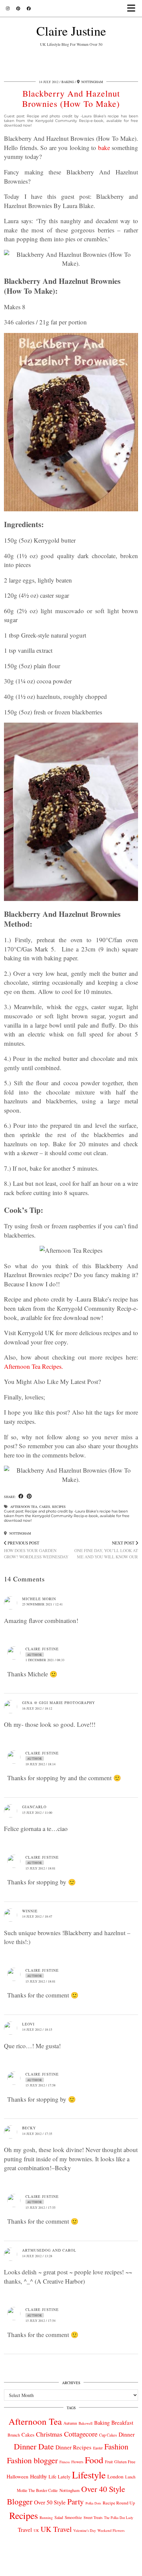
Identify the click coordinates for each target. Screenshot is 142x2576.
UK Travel (56, 2529)
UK (36, 2531)
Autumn (70, 2423)
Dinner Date (34, 2446)
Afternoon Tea (24, 1507)
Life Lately (59, 2477)
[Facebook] (29, 8)
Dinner (127, 2434)
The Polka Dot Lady (119, 2517)
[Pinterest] (18, 8)
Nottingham (20, 1533)
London (115, 2476)
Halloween (18, 2476)
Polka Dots (93, 2503)
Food (94, 2460)
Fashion (116, 2446)
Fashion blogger (32, 2460)
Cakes (45, 1507)
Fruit (109, 2462)
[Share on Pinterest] (29, 1497)
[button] (133, 8)
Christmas (49, 2434)
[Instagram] (8, 8)
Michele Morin (39, 1599)
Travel (25, 2530)
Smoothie (73, 2517)
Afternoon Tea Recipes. (34, 1366)
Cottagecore (81, 2434)
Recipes (59, 1507)
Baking (68, 82)
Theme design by (71, 2569)
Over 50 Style (50, 2502)
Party (76, 2501)
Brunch (14, 2435)
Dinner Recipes (73, 2447)
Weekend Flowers (111, 2530)
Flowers (77, 2462)
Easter (98, 2448)
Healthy (38, 2476)
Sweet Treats (93, 2517)
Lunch (130, 2477)
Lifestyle (89, 2475)
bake (104, 148)
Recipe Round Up (119, 2503)
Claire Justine (71, 31)
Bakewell (86, 2423)
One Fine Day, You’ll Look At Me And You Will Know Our (106, 1550)
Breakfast (122, 2423)
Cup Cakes (108, 2435)
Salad (59, 2517)
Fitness (65, 2462)
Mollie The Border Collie (37, 2490)
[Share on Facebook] (21, 1497)
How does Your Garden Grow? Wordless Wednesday (36, 1550)
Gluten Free (125, 2462)
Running (46, 2517)
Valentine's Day (85, 2531)
